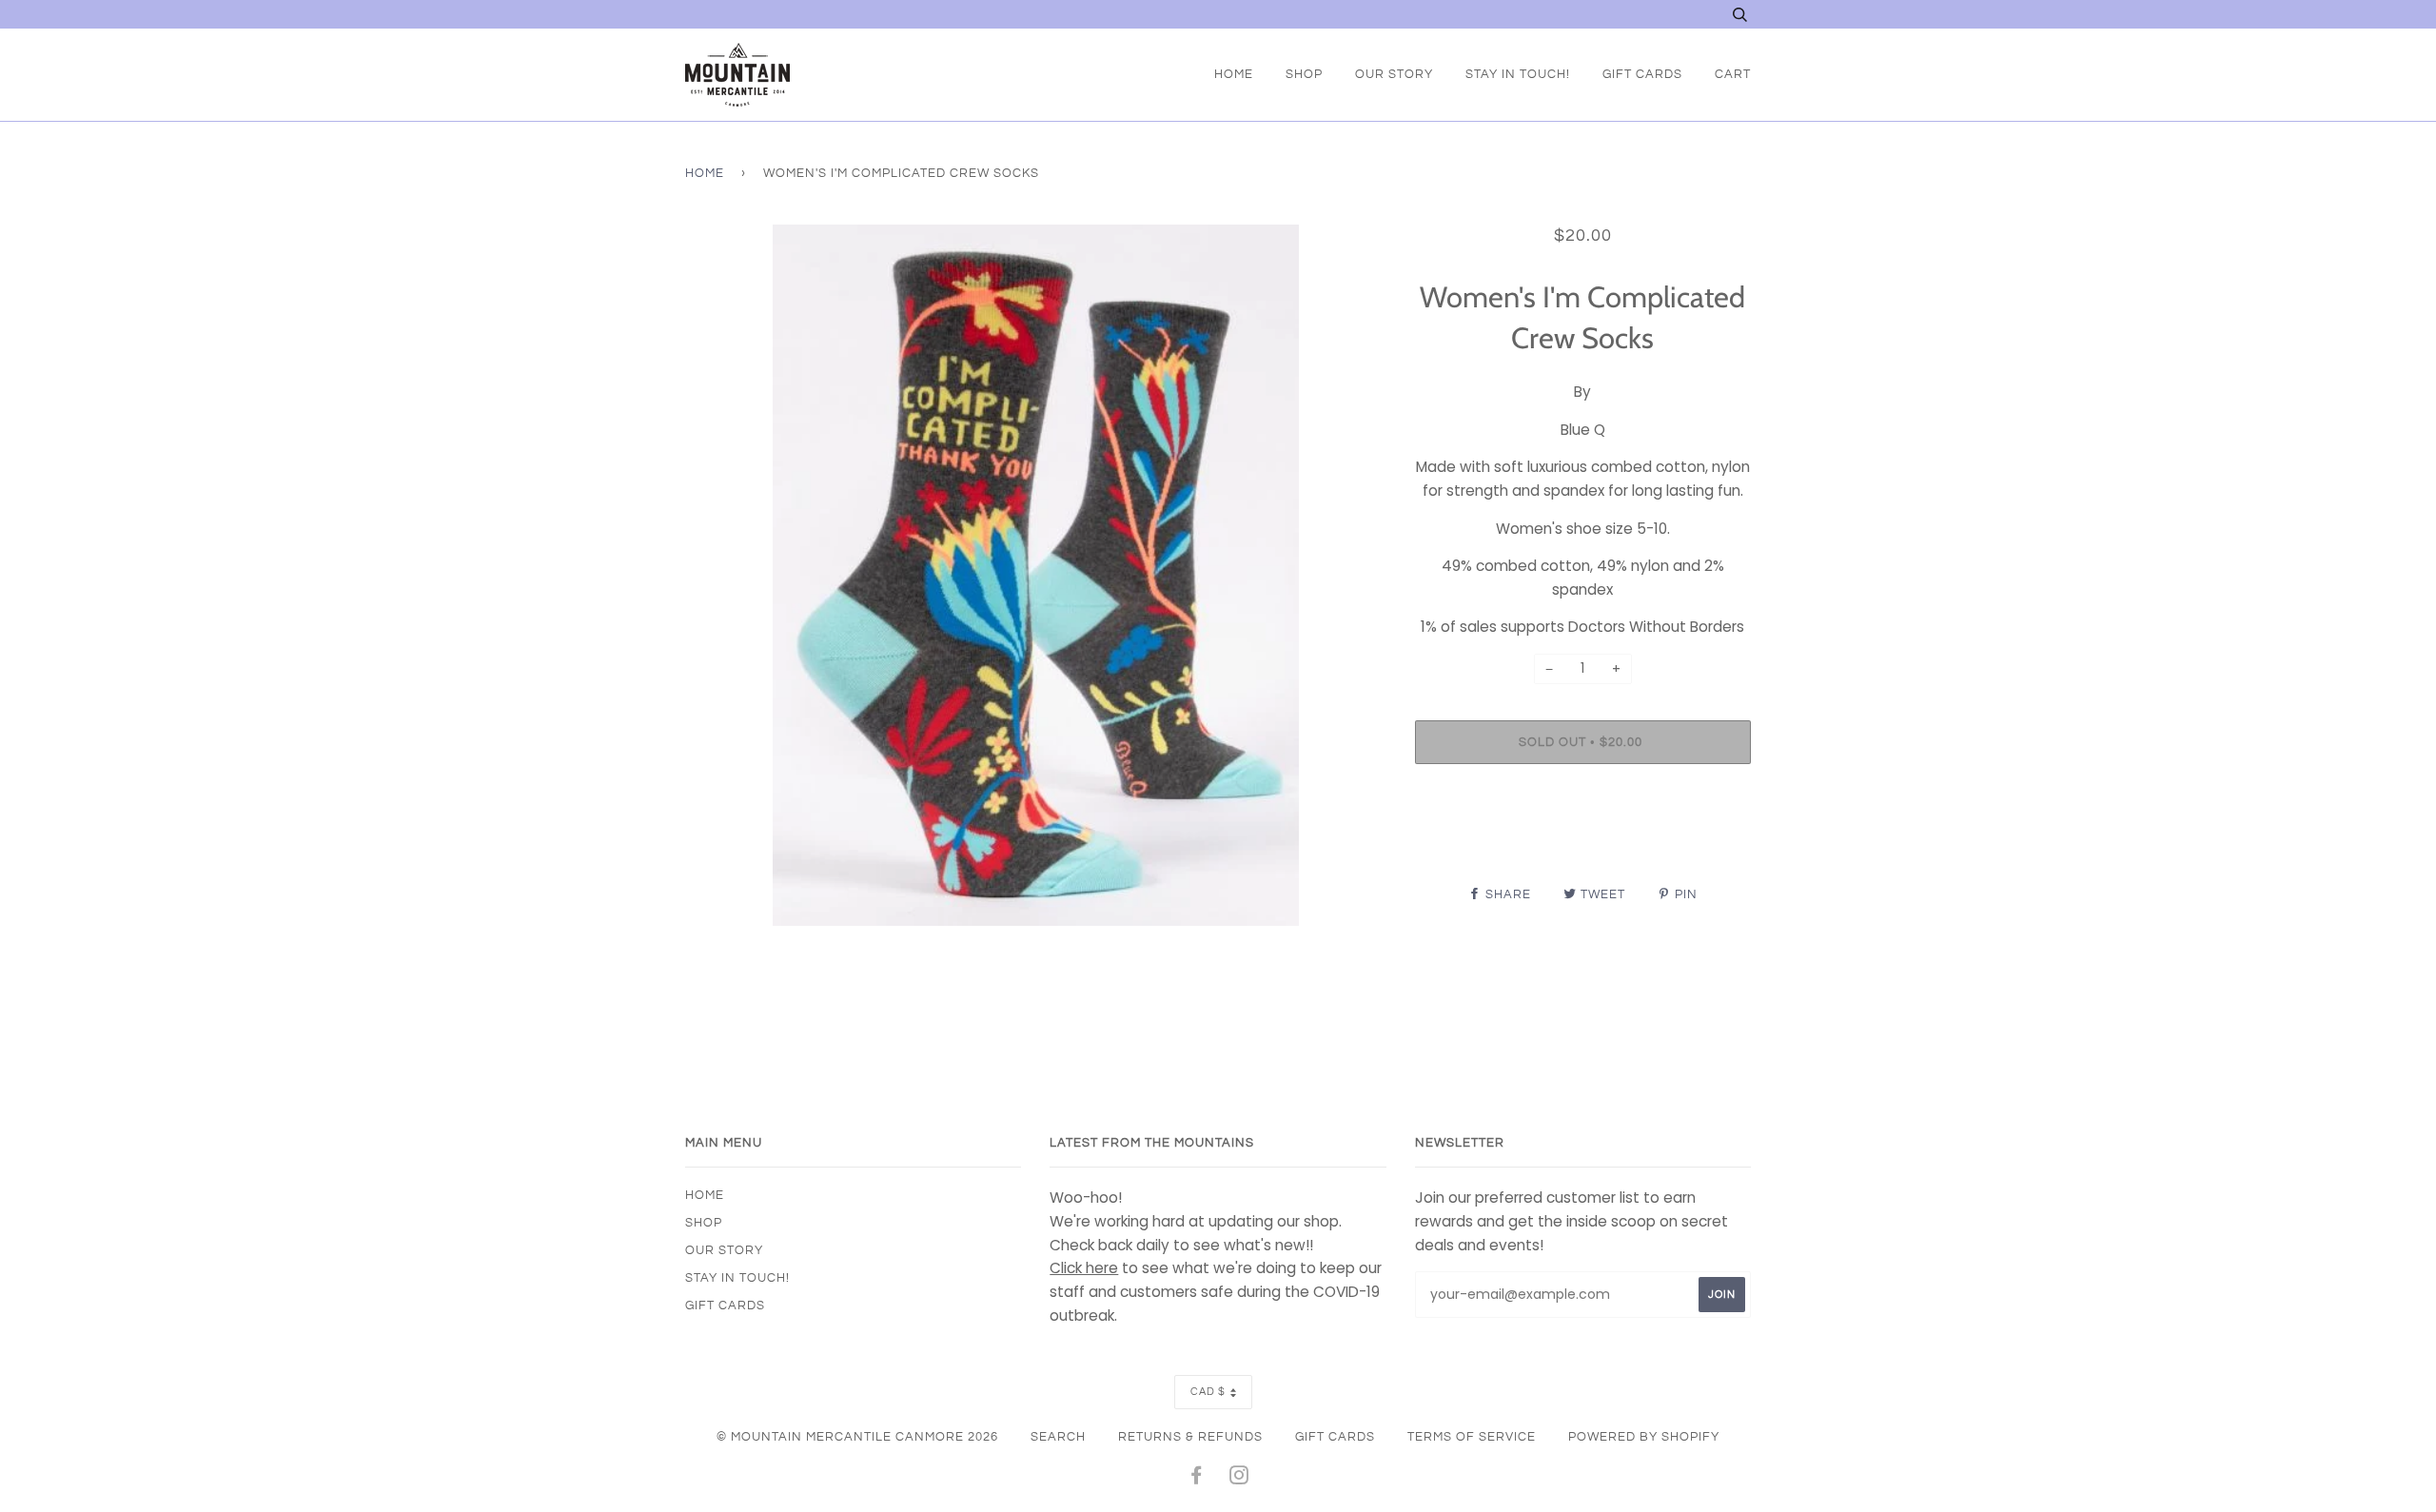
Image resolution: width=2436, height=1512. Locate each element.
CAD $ (1208, 1392)
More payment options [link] (1582, 844)
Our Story (1394, 74)
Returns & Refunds (1190, 1437)
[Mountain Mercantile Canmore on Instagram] (1239, 1479)
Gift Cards (1642, 74)
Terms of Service (1472, 1437)
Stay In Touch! (1518, 74)
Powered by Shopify (1644, 1437)
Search (1058, 1437)
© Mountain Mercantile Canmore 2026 (857, 1437)
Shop (1304, 74)
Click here (1084, 1268)
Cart (1733, 74)
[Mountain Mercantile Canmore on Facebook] (1197, 1479)
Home (1234, 74)
